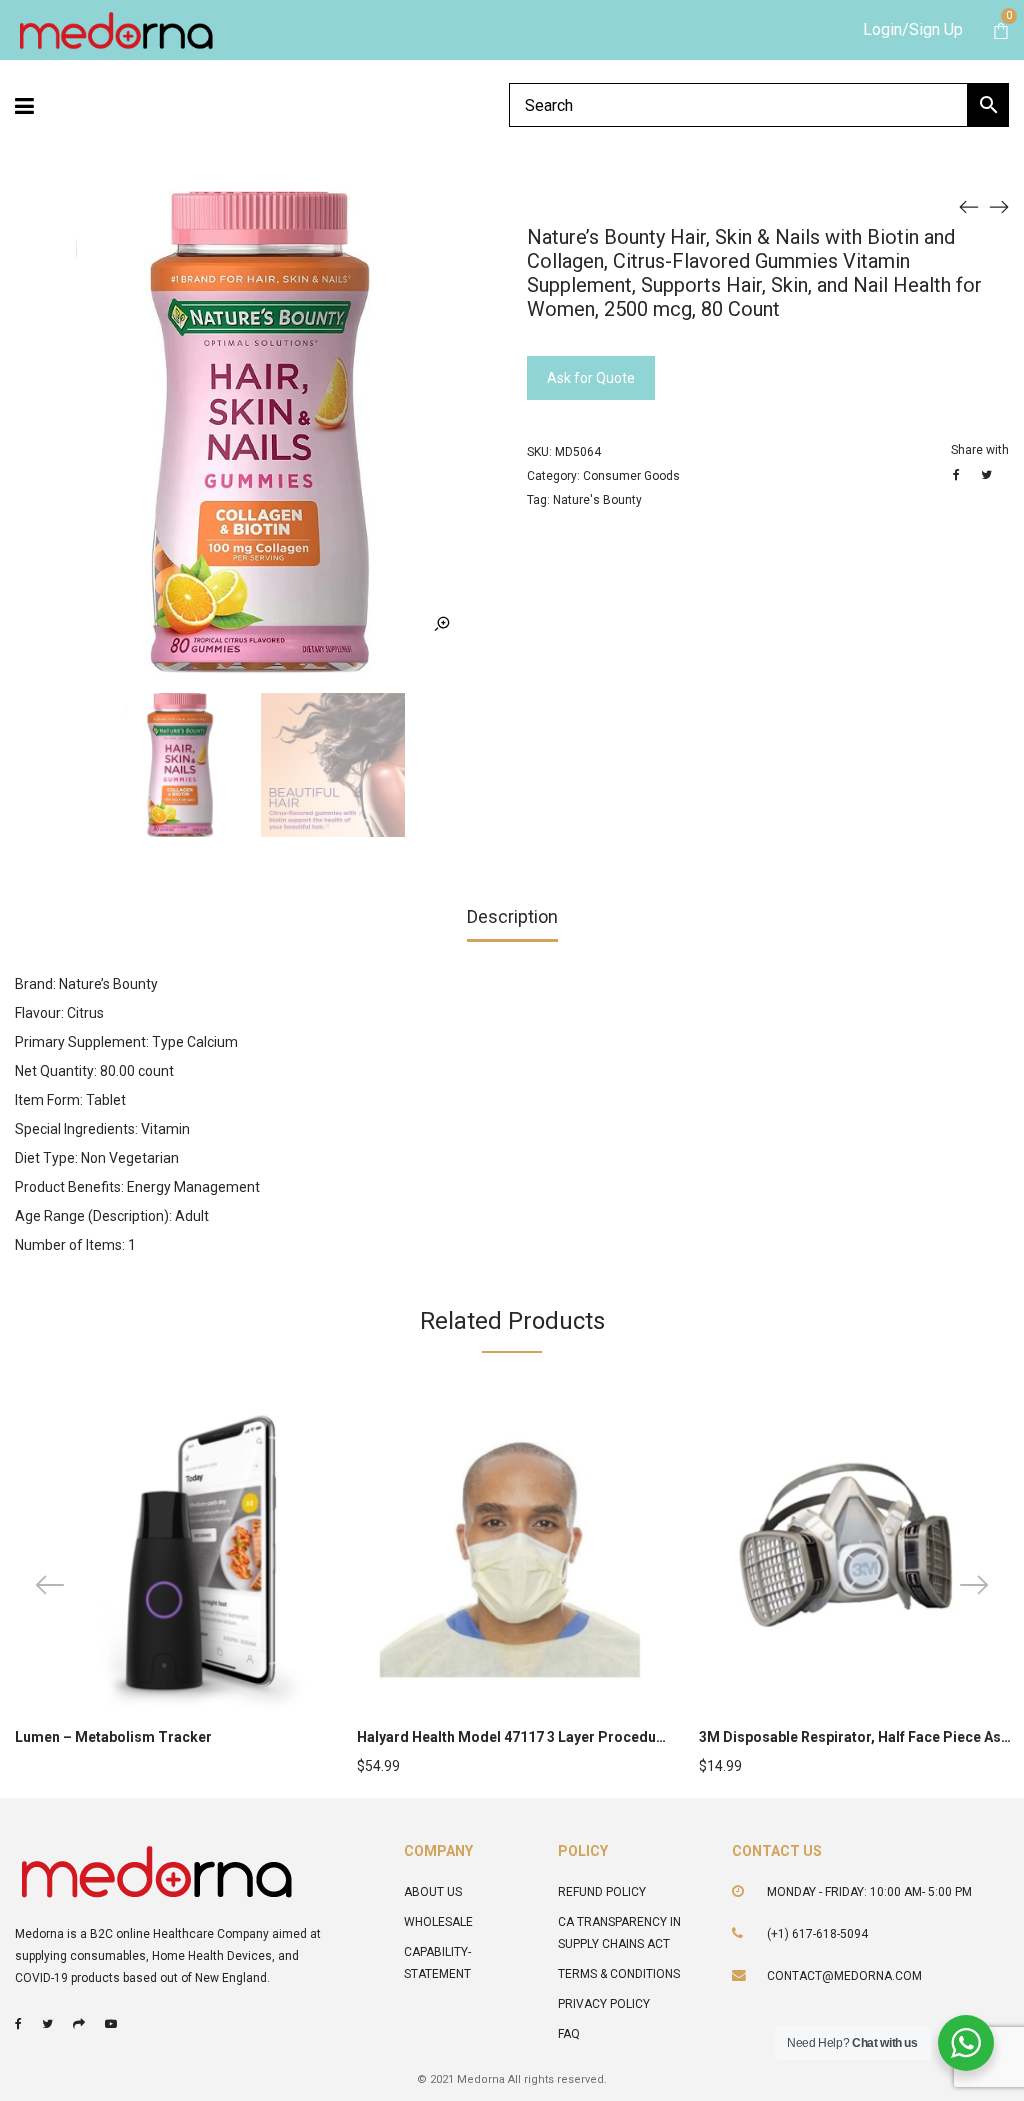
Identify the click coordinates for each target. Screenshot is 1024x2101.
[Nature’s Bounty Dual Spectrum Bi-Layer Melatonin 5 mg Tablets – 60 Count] (969, 206)
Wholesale (438, 1922)
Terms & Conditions (619, 1974)
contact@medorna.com (844, 1976)
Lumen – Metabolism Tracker (113, 1737)
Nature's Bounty (597, 500)
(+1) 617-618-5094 (817, 1934)
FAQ (569, 2034)
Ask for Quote (591, 378)
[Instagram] (79, 2024)
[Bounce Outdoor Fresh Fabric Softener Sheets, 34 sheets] (999, 206)
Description (512, 916)
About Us (433, 1892)
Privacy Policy (604, 2004)
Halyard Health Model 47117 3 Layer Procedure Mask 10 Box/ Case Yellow (601, 1737)
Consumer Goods (631, 476)
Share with (980, 450)
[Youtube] (111, 2024)
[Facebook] (18, 2024)
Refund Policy (602, 1892)
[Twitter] (47, 2024)
